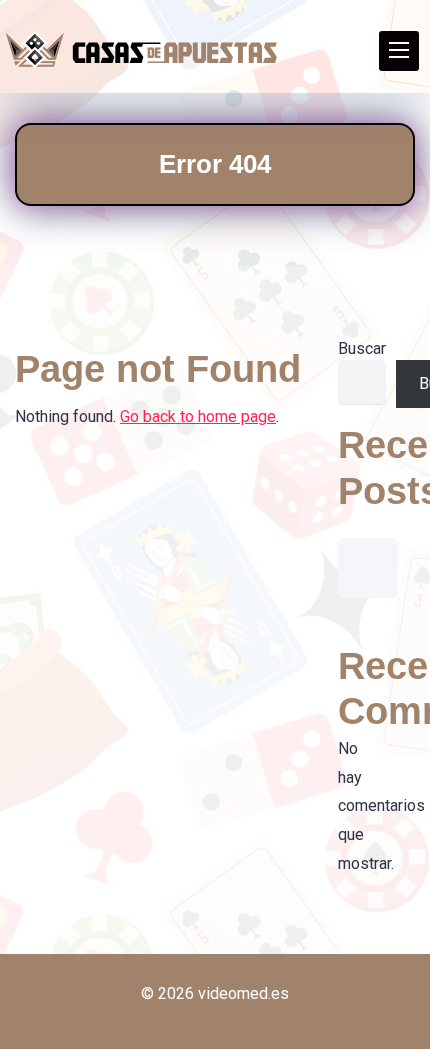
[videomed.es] (141, 50)
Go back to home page (198, 416)
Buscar (362, 348)
